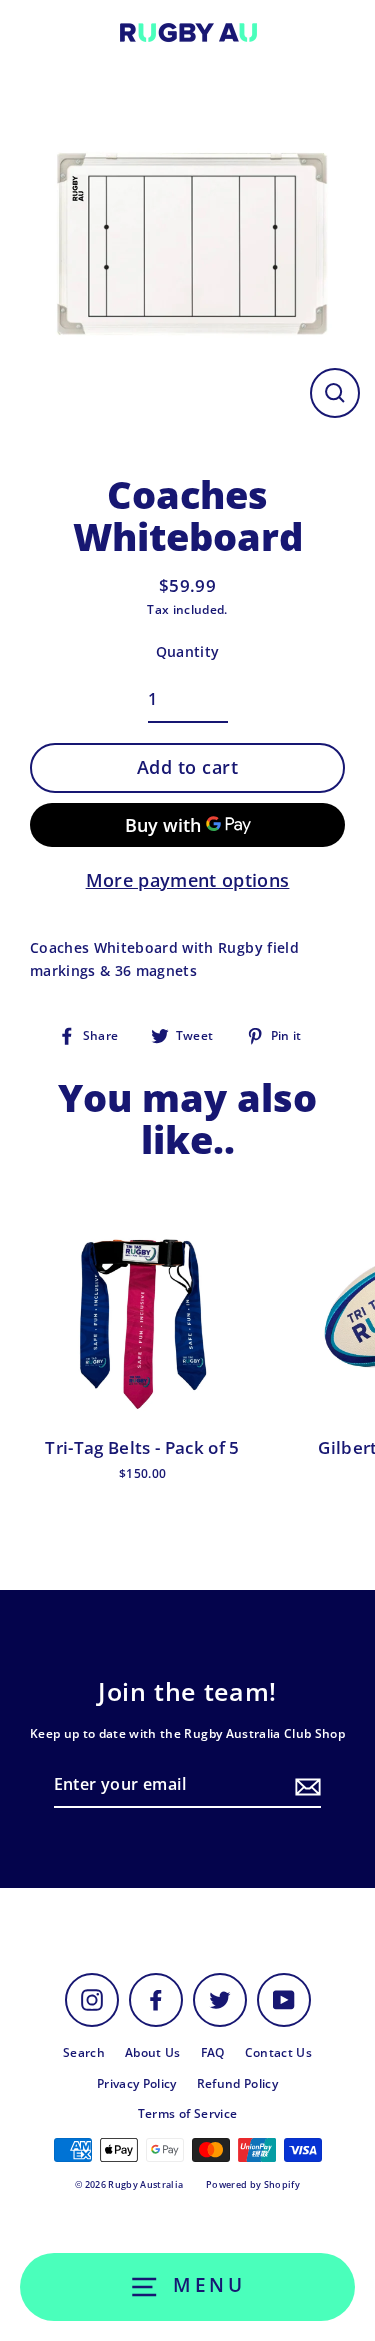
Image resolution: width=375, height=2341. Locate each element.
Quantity (188, 651)
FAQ (213, 2052)
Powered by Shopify (253, 2184)
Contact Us (278, 2052)
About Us (153, 2052)
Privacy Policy (137, 2083)
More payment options (188, 880)
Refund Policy (237, 2083)
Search (84, 2052)
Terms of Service (187, 2113)
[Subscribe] (305, 1785)
